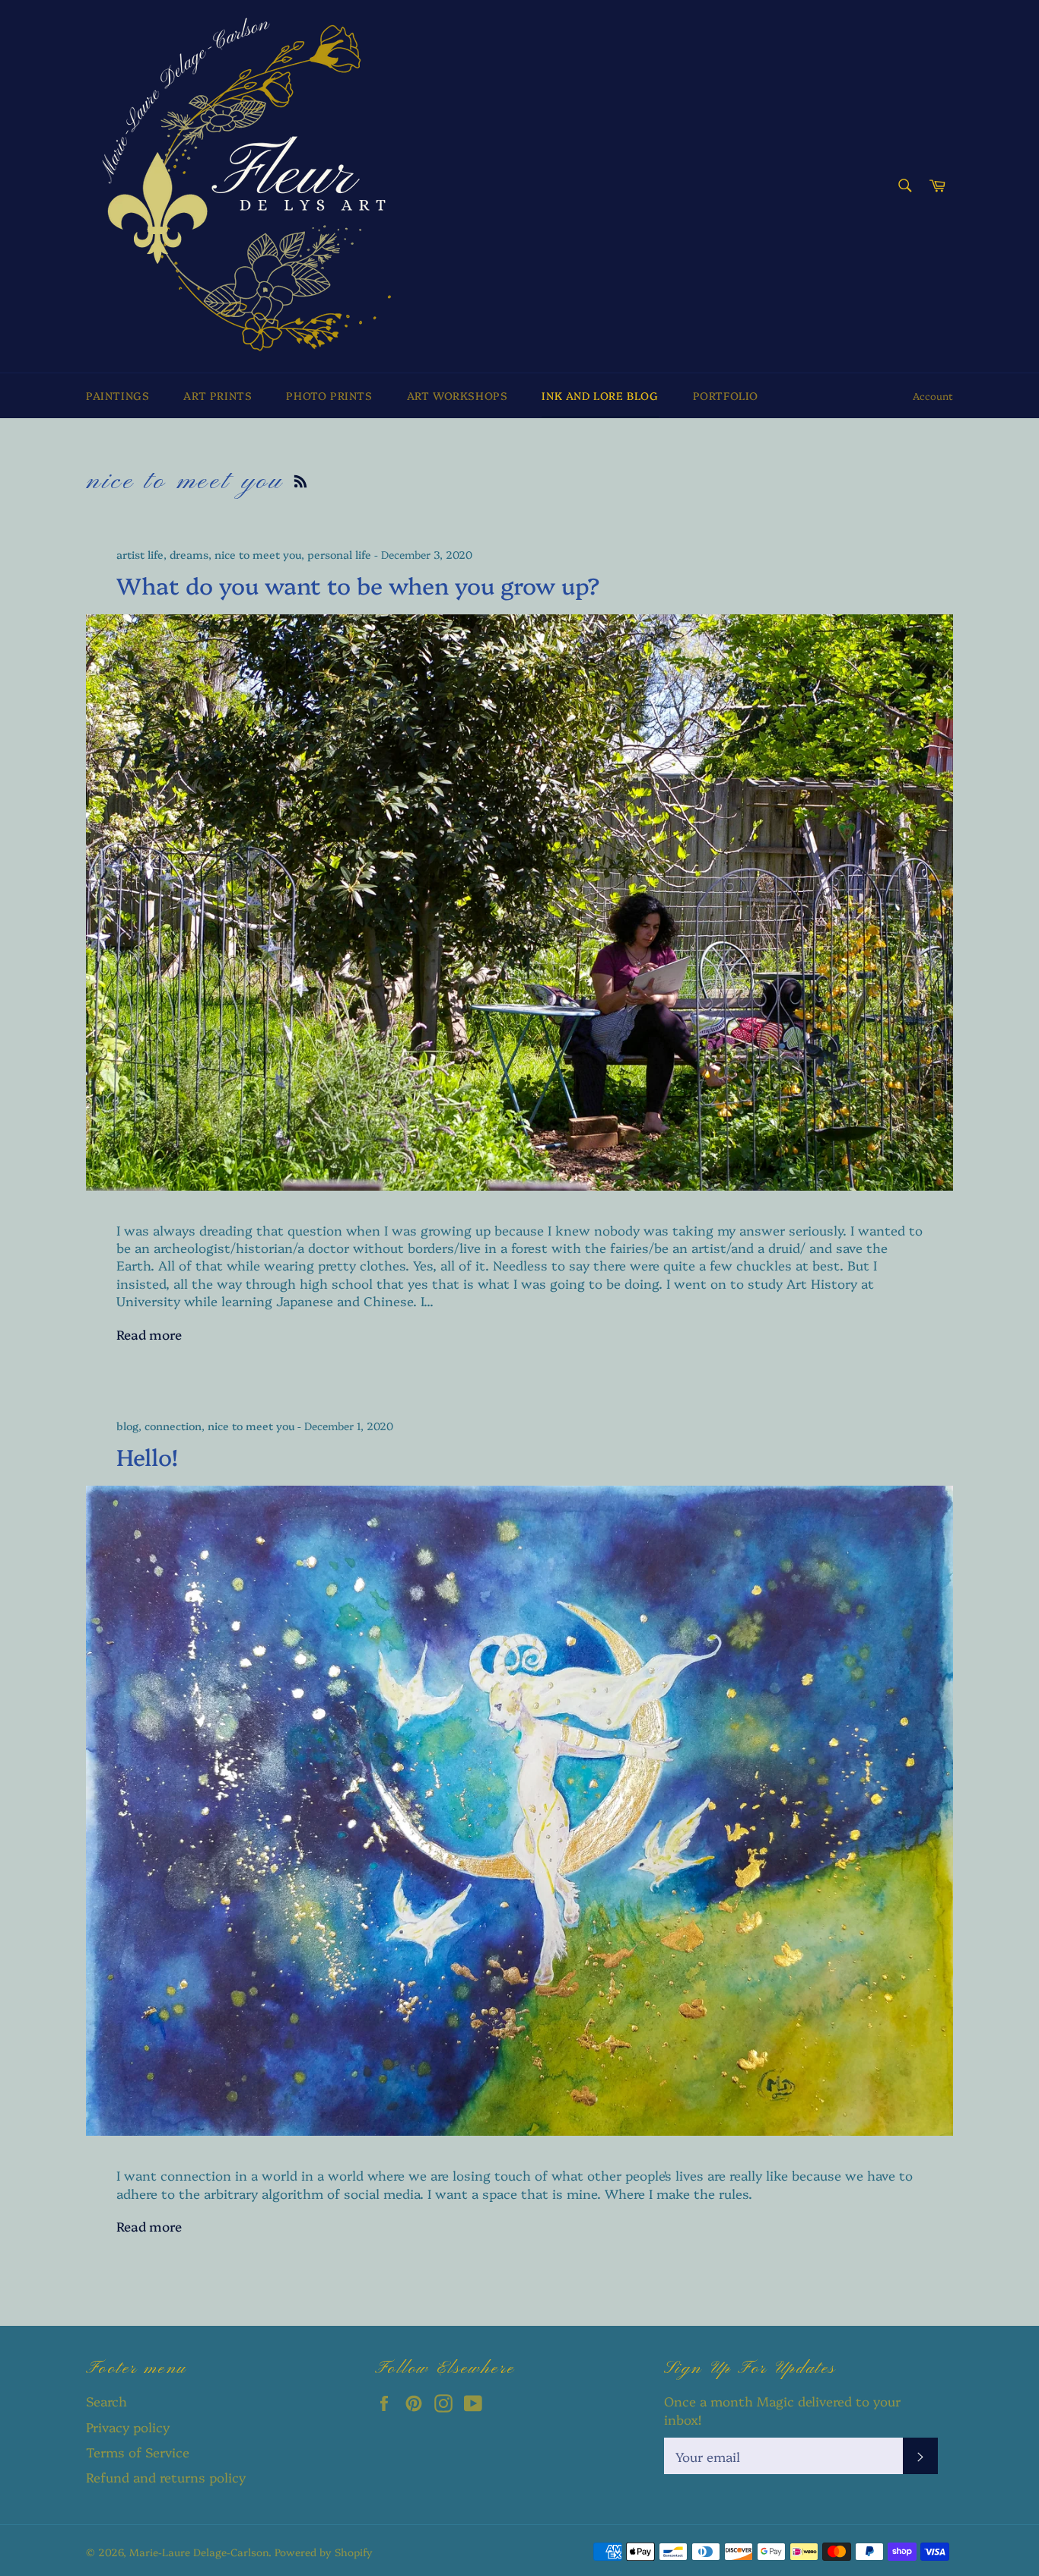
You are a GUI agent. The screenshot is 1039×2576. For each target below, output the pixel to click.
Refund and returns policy (166, 2477)
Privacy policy (128, 2427)
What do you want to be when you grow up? (358, 585)
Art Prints (218, 395)
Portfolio (726, 395)
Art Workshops (458, 395)
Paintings (118, 395)
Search (106, 2401)
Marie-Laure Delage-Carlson (199, 2552)
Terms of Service (138, 2452)
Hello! (147, 1456)
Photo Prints (329, 395)
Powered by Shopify (324, 2552)
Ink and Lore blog (600, 395)
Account (933, 395)
